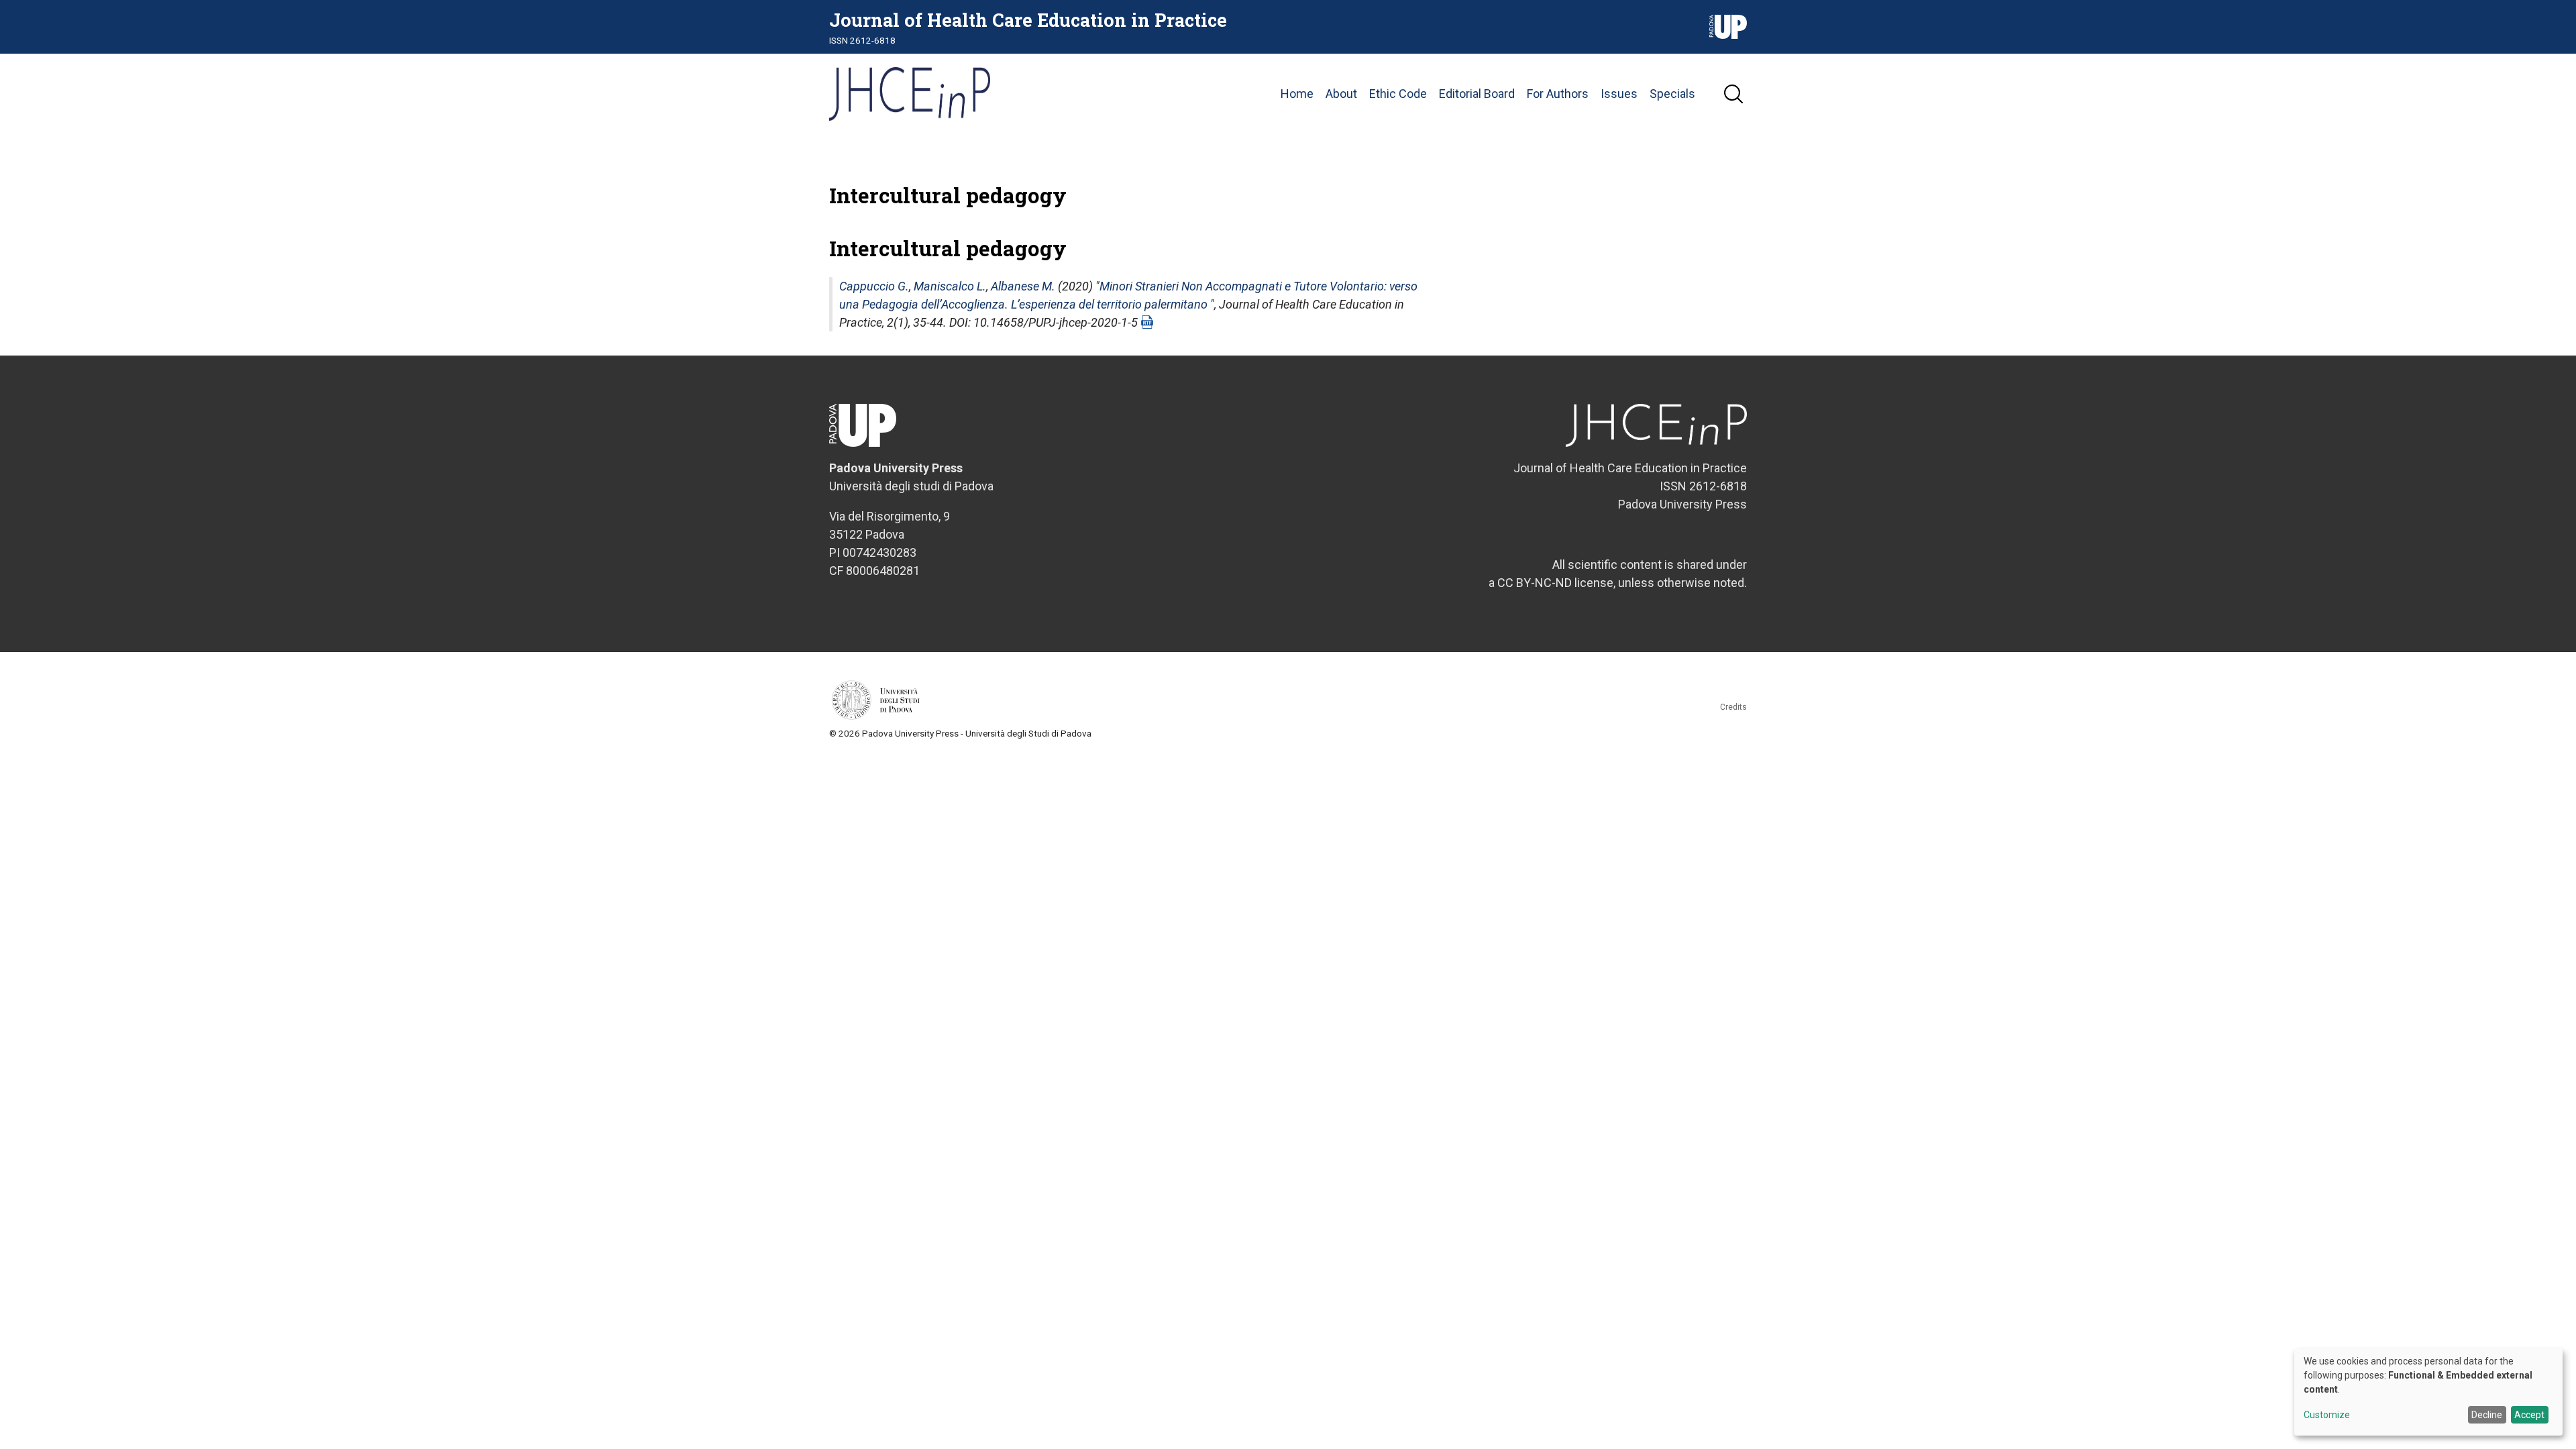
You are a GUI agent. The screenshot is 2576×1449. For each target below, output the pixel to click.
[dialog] (2428, 1392)
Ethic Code (1398, 94)
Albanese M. (1023, 286)
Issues (1619, 94)
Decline (2487, 1415)
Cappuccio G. (874, 286)
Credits (1733, 707)
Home (1297, 94)
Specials (1672, 94)
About (1341, 94)
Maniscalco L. (950, 286)
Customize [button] (2327, 1415)
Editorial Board (1477, 94)
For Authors (1558, 94)
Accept (2529, 1415)
